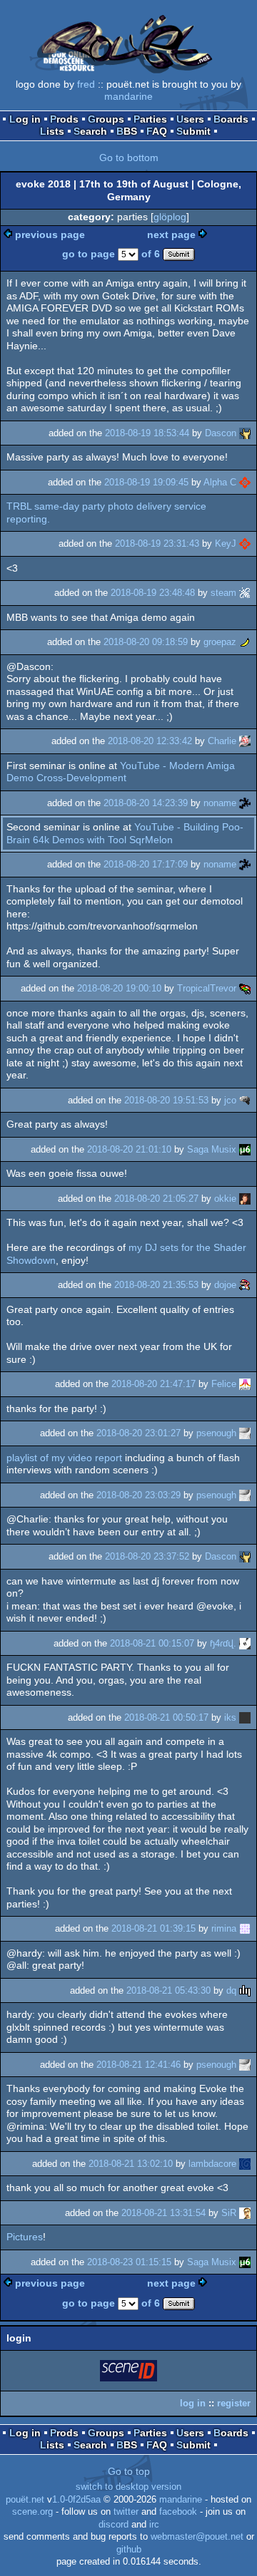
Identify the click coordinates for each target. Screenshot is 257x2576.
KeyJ (226, 543)
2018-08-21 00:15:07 (152, 1643)
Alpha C (220, 482)
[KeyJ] (245, 543)
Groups (106, 119)
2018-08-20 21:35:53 (156, 1285)
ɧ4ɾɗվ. (223, 1643)
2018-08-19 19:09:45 (146, 482)
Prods (64, 119)
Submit (193, 131)
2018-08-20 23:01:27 (138, 1433)
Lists (52, 131)
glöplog (170, 217)
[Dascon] (245, 433)
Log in (25, 119)
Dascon (221, 433)
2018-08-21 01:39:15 (153, 1928)
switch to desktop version (128, 2487)
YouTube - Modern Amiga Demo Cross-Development (121, 772)
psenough (216, 1433)
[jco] (245, 1100)
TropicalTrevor (207, 988)
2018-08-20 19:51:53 (166, 1100)
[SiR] (245, 2213)
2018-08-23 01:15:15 (129, 2262)
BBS (127, 131)
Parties (150, 119)
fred (86, 84)
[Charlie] (245, 741)
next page (171, 235)
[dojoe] (245, 1285)
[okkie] (245, 1199)
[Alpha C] (245, 482)
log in (193, 2403)
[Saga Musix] (245, 1149)
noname (220, 803)
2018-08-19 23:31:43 (157, 543)
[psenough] (245, 1433)
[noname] (245, 803)
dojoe (225, 1285)
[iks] (245, 1717)
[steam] (245, 593)
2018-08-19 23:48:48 (153, 593)
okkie (225, 1199)
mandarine (128, 96)
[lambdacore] (245, 2164)
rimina (224, 1928)
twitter (126, 2512)
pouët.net (25, 2500)
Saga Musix (212, 1149)
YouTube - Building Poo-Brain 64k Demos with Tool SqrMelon (125, 833)
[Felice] (245, 1384)
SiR (229, 2213)
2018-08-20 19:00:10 (119, 988)
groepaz (220, 642)
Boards (231, 119)
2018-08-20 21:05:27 (156, 1199)
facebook (178, 2512)
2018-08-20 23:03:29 (138, 1495)
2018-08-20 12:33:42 (150, 741)
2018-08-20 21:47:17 (153, 1384)
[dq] (245, 1990)
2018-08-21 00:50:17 (166, 1717)
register (234, 2403)
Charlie (222, 741)
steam (223, 593)
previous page (50, 235)
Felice (224, 1384)
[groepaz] (245, 642)
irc (154, 2525)
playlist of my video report (64, 1458)
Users (190, 119)
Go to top (129, 2471)
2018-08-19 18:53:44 (147, 433)
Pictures (25, 2237)
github (129, 2550)
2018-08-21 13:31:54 (163, 2213)
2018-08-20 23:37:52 (147, 1556)
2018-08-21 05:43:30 (168, 1990)
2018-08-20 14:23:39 (146, 803)
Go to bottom (129, 158)
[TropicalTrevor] (245, 988)
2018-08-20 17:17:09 (146, 864)
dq (231, 1990)
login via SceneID (129, 2373)
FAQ (157, 131)
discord (114, 2525)
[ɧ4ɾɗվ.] (245, 1643)
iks (230, 1717)
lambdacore (212, 2164)
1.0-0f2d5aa (76, 2500)
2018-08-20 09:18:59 (146, 642)
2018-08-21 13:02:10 (131, 2164)
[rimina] (245, 1928)
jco (230, 1100)
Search (90, 131)
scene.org (32, 2512)
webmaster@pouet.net (197, 2537)
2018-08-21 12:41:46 (138, 2065)
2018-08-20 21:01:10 (129, 1149)
